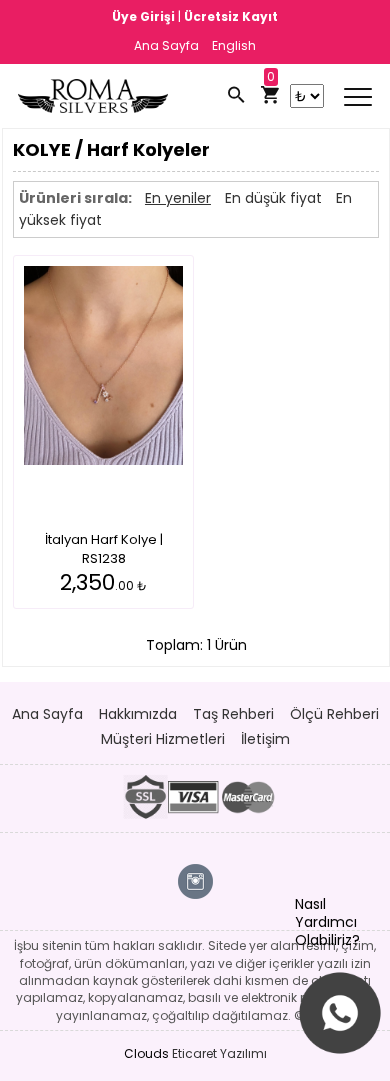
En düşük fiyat (273, 198)
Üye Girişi (145, 16)
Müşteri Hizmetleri (163, 739)
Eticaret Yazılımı (219, 1053)
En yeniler (178, 198)
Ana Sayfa (166, 45)
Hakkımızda (138, 714)
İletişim (265, 739)
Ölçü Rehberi (334, 714)
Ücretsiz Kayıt (231, 16)
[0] (270, 96)
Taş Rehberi (233, 714)
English (234, 45)
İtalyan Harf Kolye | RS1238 (104, 549)
